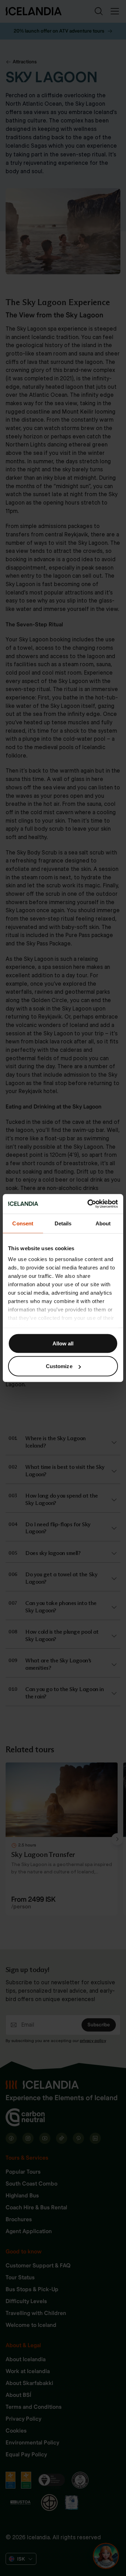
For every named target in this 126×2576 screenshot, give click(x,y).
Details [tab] (63, 1223)
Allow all (63, 1343)
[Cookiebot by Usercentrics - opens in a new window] (89, 1204)
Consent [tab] (23, 1223)
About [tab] (103, 1223)
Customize (59, 1366)
